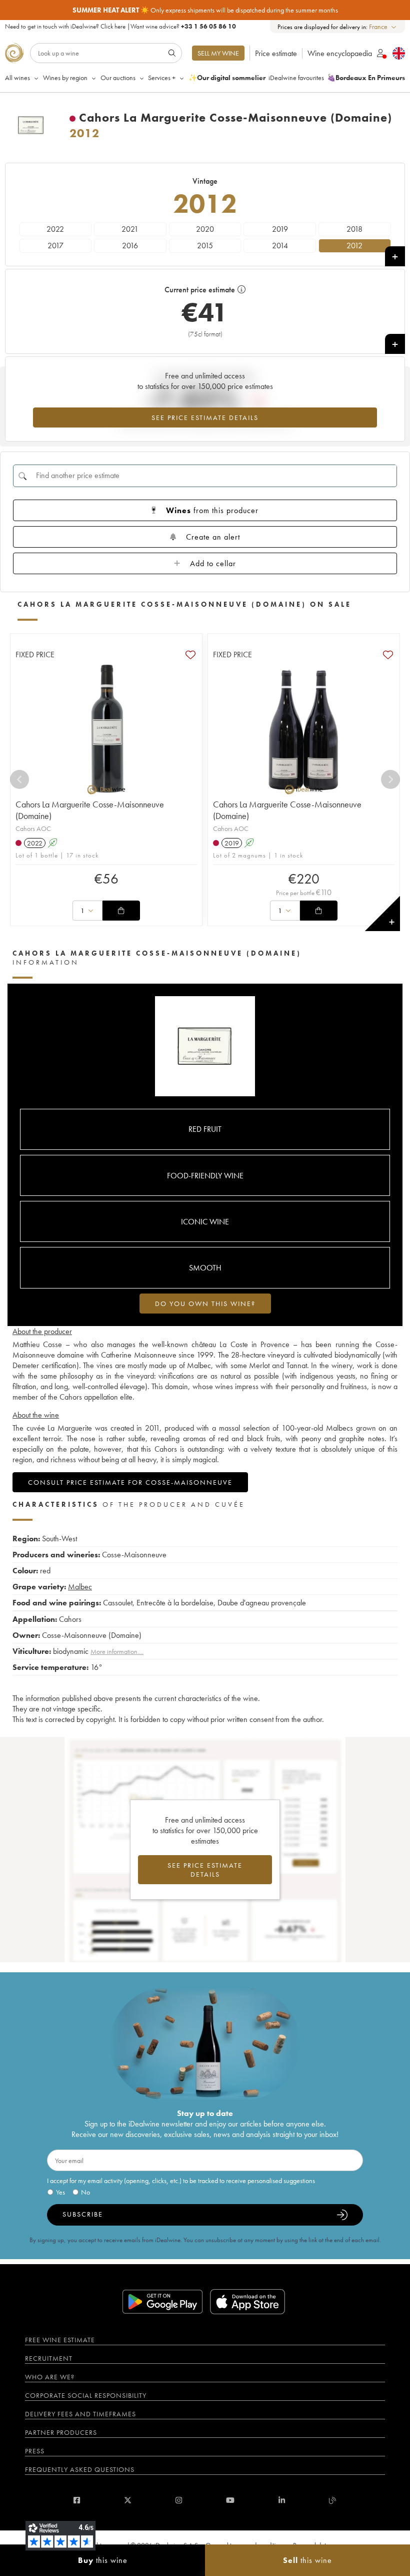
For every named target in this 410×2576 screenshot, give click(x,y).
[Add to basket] (121, 911)
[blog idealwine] (333, 2500)
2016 (130, 246)
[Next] (390, 779)
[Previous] (19, 779)
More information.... (117, 1651)
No (85, 2192)
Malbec (80, 1587)
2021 (130, 229)
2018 (354, 229)
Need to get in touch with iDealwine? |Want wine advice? (120, 26)
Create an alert (213, 537)
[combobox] (383, 27)
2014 (280, 246)
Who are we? (50, 2377)
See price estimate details (205, 417)
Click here (113, 26)
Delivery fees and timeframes (80, 2414)
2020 (205, 229)
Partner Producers (61, 2432)
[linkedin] (282, 2500)
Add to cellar (213, 563)
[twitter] (128, 2500)
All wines (17, 78)
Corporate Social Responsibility (86, 2395)
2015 (205, 246)
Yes (60, 2192)
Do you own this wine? (205, 1304)
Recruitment (49, 2358)
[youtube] (230, 2500)
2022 (55, 229)
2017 (55, 246)
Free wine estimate (60, 2340)
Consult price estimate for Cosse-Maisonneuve (130, 1482)
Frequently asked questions (80, 2469)
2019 (280, 229)
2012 (354, 246)
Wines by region (65, 78)
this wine (103, 2560)
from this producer (212, 510)
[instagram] (179, 2500)
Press (35, 2451)
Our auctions (118, 78)
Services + (162, 78)
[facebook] (77, 2500)
